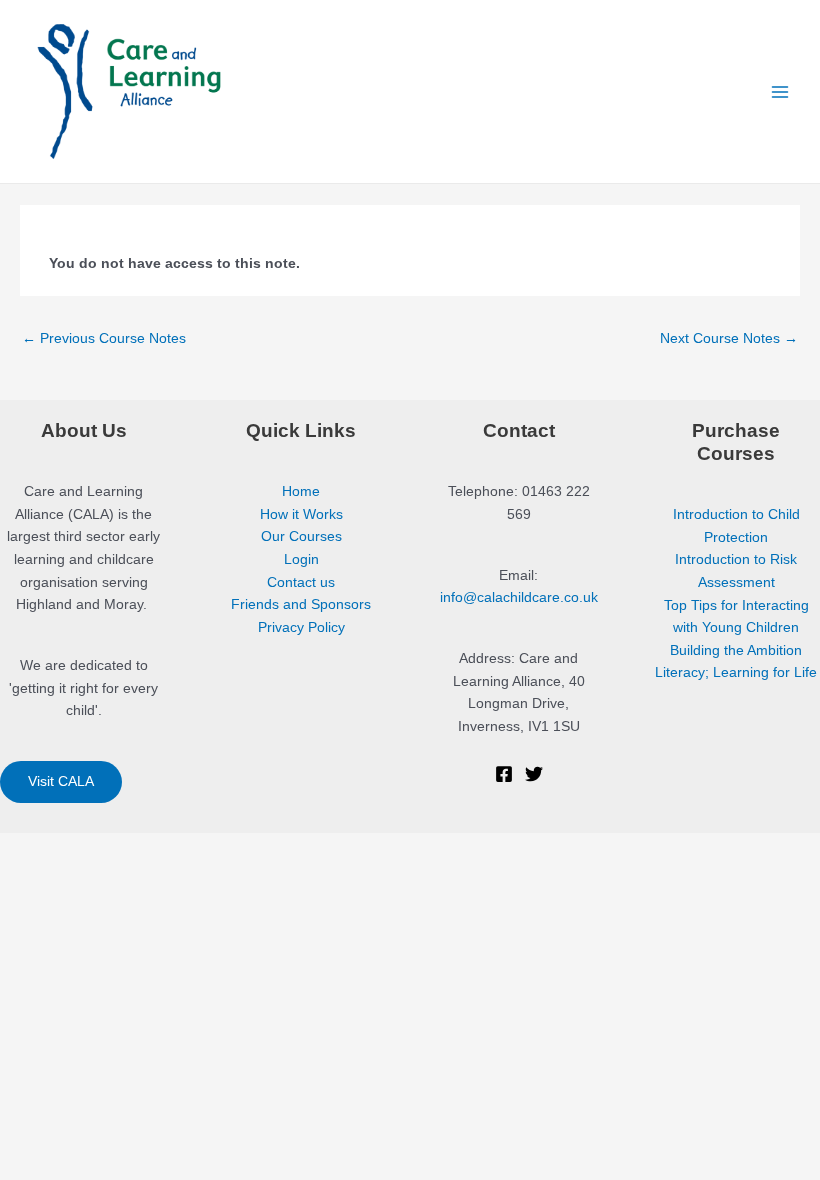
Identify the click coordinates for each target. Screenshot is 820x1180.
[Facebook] (504, 774)
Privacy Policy (301, 627)
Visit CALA (61, 781)
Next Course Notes (729, 338)
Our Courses (301, 536)
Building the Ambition (736, 650)
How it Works (301, 514)
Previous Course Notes (104, 338)
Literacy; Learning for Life (736, 672)
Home (301, 491)
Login (301, 559)
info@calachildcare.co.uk (519, 597)
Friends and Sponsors (301, 604)
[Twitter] (534, 774)
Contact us (301, 582)
